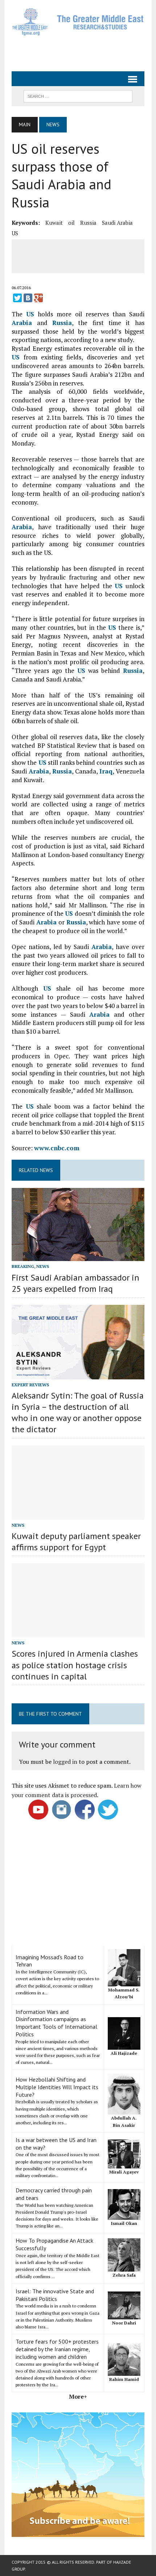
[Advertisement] (84, 52)
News (43, 1266)
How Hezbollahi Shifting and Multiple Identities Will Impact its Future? (57, 2087)
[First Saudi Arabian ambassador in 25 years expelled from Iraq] (78, 1256)
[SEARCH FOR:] (78, 96)
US (15, 233)
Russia (88, 223)
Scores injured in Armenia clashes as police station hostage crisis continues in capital (75, 1665)
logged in (65, 1762)
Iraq (106, 771)
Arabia (22, 323)
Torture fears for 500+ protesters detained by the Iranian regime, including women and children (57, 2349)
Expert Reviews (30, 1385)
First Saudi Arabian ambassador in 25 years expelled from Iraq (75, 1283)
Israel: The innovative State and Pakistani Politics (55, 2295)
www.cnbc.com (57, 1148)
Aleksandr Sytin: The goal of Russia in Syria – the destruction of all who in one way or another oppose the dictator (78, 1413)
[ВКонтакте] (28, 298)
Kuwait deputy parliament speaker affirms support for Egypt (76, 1542)
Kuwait (54, 223)
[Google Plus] (38, 298)
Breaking (23, 1266)
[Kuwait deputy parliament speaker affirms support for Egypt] (78, 1515)
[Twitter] (17, 298)
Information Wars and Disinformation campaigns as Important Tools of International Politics (56, 2023)
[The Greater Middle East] (78, 22)
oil (71, 223)
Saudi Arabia (117, 223)
